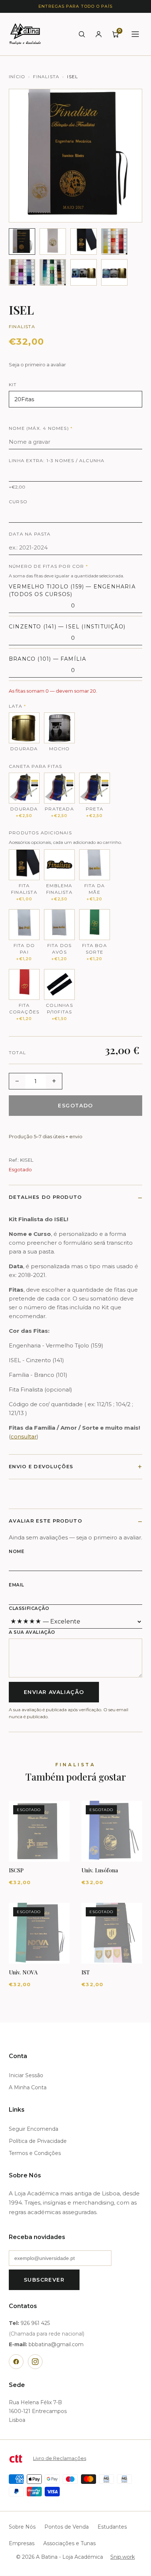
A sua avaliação (32, 1632)
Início (17, 77)
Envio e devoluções (41, 1466)
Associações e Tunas (69, 2543)
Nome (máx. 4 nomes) (41, 428)
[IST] (112, 1933)
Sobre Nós (22, 2527)
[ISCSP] (39, 1831)
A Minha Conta (28, 2087)
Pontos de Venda (67, 2527)
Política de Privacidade (38, 2141)
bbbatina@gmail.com (56, 2344)
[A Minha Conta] (99, 34)
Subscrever (44, 2280)
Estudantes (112, 2527)
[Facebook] (16, 2362)
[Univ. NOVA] (39, 1933)
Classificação (29, 1608)
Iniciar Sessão (26, 2075)
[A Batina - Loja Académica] (25, 34)
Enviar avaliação (54, 1692)
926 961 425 (35, 2323)
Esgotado (75, 1106)
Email (16, 1585)
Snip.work (123, 2557)
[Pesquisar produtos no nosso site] (82, 34)
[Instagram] (35, 2362)
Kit (13, 384)
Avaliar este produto (45, 1521)
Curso (18, 502)
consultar (24, 1436)
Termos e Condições (35, 2153)
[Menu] (135, 34)
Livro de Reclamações (60, 2458)
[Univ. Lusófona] (112, 1831)
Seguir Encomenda (34, 2129)
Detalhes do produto (45, 1197)
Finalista (46, 77)
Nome (16, 1551)
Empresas (22, 2543)
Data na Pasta (30, 534)
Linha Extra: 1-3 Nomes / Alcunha (57, 460)
